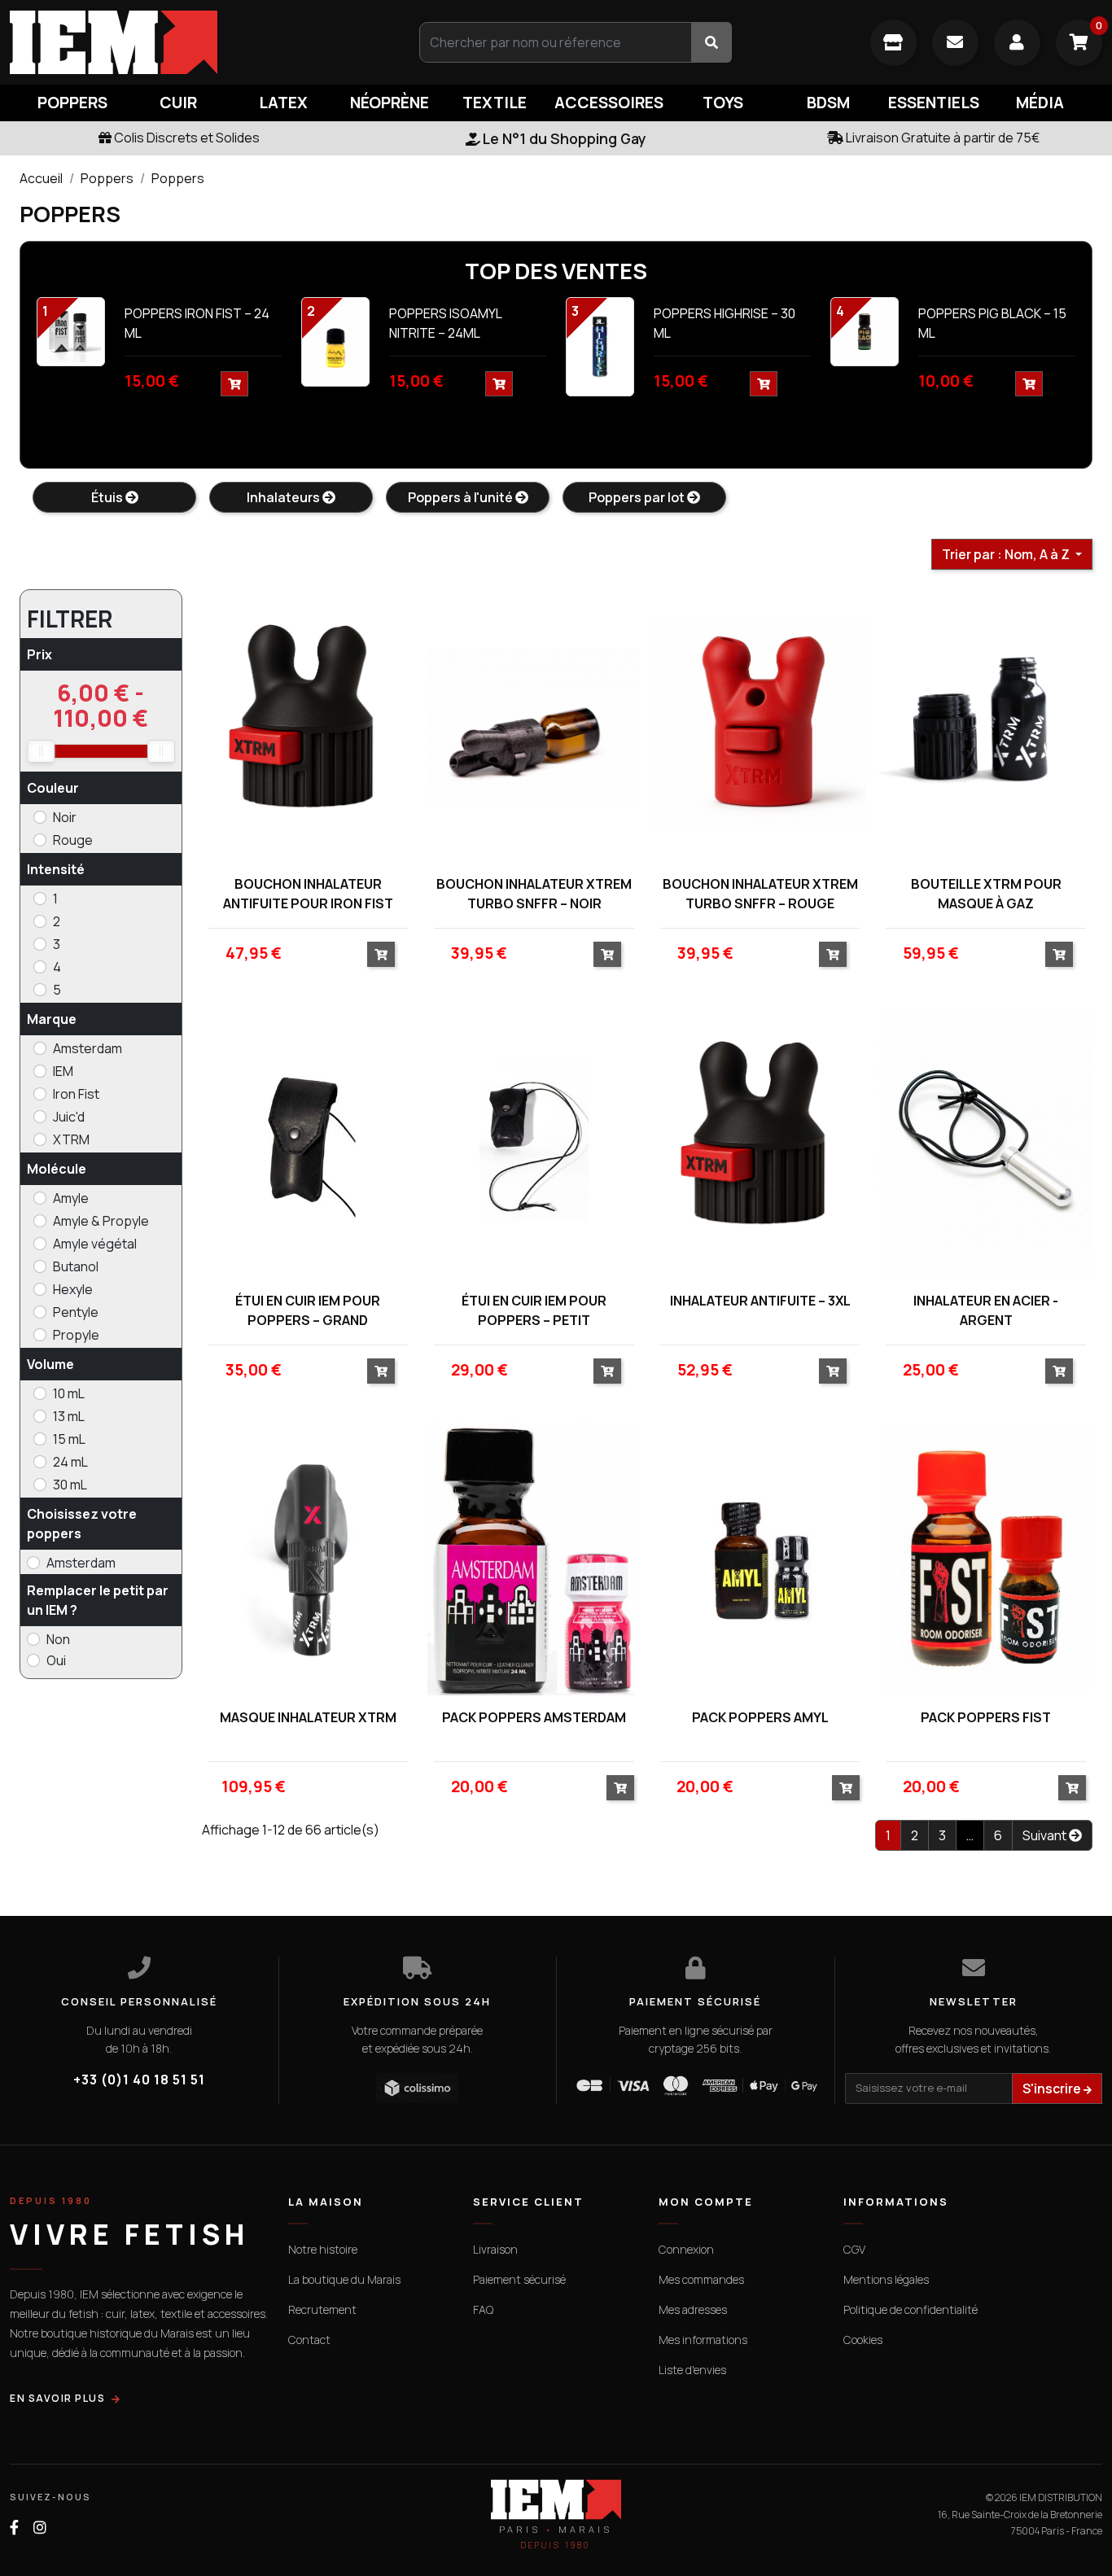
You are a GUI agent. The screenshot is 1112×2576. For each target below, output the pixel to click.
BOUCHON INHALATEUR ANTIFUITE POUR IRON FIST (308, 894)
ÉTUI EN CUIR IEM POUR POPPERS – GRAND (308, 1310)
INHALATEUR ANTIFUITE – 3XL (760, 1301)
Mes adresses (693, 2309)
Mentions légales (886, 2279)
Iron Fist (76, 1094)
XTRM (71, 1139)
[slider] (41, 751)
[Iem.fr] (185, 42)
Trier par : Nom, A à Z (1007, 554)
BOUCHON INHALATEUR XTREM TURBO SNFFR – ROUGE (760, 894)
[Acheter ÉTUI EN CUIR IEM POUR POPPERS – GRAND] (381, 1371)
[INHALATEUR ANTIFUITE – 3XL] (760, 1142)
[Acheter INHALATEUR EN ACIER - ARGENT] (1059, 1371)
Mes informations (703, 2340)
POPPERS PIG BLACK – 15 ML (992, 323)
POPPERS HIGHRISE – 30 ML (725, 323)
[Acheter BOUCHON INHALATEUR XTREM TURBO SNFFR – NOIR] (607, 954)
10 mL (69, 1393)
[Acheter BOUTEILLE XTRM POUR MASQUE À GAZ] (1059, 954)
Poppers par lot (638, 497)
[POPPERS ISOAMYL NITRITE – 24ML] (335, 340)
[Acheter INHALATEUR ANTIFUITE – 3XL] (833, 1371)
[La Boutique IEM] (893, 43)
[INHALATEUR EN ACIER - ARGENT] (986, 1142)
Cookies (863, 2340)
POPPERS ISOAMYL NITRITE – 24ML (445, 323)
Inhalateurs (285, 497)
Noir (65, 817)
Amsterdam (88, 1048)
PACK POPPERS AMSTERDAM (534, 1717)
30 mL (70, 1485)
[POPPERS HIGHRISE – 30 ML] (600, 346)
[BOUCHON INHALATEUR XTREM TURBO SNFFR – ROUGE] (760, 725)
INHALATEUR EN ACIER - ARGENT (986, 1310)
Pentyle (76, 1312)
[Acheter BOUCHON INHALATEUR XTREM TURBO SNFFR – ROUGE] (833, 954)
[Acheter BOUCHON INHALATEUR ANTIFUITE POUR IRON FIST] (381, 954)
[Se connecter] (1017, 43)
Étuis (108, 497)
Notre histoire (323, 2249)
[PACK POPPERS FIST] (986, 1559)
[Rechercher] (711, 42)
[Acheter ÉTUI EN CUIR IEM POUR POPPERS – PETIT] (607, 1371)
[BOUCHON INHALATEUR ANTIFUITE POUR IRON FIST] (309, 725)
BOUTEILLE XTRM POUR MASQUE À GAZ (986, 894)
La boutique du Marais (344, 2279)
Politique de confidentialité (911, 2309)
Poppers (107, 178)
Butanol (76, 1266)
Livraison (495, 2249)
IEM (63, 1071)
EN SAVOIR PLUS (57, 2398)
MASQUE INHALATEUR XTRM (308, 1717)
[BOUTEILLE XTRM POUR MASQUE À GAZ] (986, 725)
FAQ (483, 2309)
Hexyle (73, 1289)
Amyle (71, 1198)
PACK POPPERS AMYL (760, 1717)
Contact (309, 2340)
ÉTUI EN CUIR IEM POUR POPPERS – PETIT (534, 1310)
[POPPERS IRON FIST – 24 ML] (71, 330)
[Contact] (955, 43)
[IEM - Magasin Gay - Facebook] (14, 2528)
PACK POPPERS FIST (986, 1717)
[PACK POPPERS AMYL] (760, 1559)
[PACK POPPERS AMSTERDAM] (534, 1559)
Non (58, 1639)
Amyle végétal (95, 1244)
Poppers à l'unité (462, 497)
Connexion (686, 2249)
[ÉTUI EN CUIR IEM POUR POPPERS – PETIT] (534, 1142)
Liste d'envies (692, 2370)
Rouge (73, 840)
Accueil (41, 178)
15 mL (69, 1439)
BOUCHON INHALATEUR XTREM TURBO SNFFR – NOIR (534, 894)
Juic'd (69, 1117)
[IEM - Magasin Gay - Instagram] (40, 2528)
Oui (56, 1660)
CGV (854, 2249)
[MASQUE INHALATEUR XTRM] (309, 1559)
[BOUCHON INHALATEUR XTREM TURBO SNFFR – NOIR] (534, 725)
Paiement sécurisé (519, 2279)
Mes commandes (701, 2279)
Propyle (76, 1335)
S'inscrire (1053, 2088)
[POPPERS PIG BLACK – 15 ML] (865, 330)
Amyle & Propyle (101, 1221)
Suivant (1046, 1835)
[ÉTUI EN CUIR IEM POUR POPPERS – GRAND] (309, 1142)
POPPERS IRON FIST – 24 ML (197, 323)
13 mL (69, 1416)
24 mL (70, 1462)
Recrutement (322, 2309)
